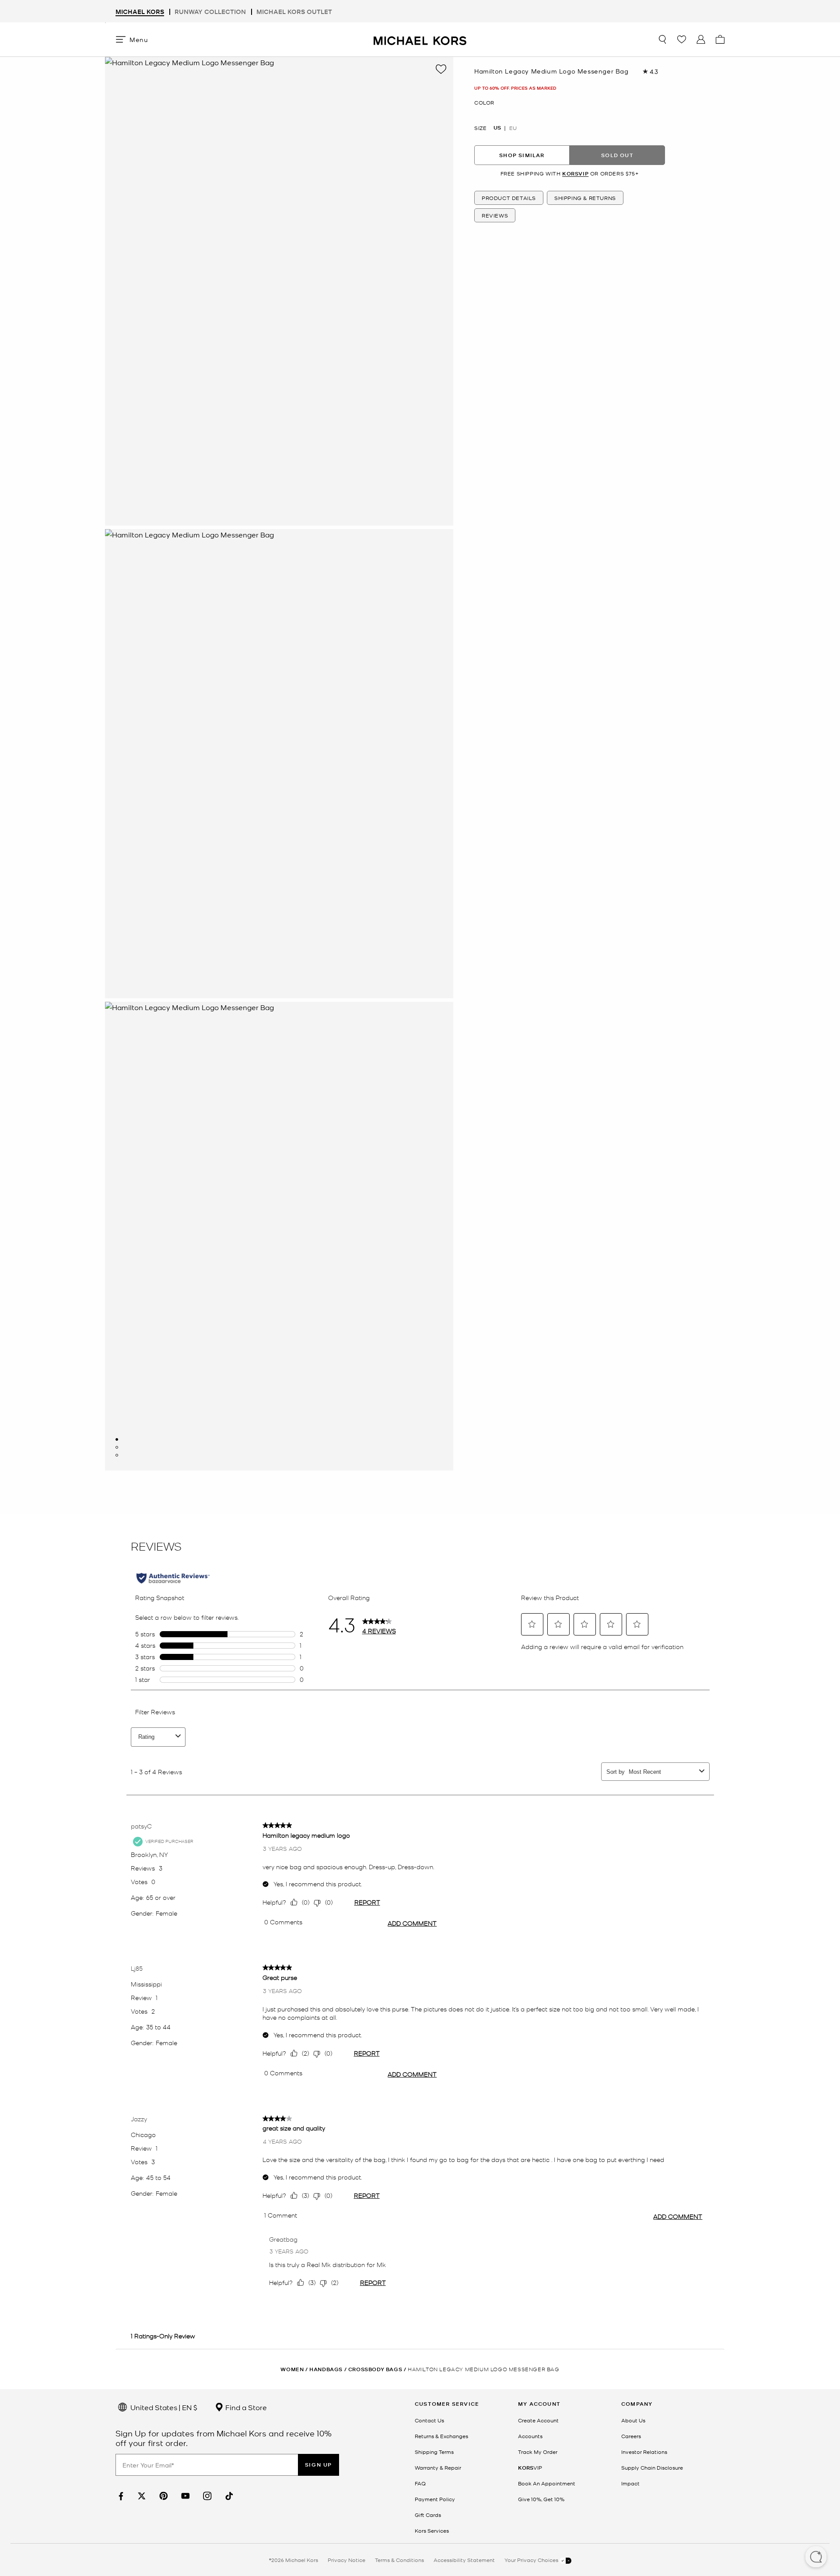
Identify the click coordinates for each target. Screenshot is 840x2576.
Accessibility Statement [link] (464, 2560)
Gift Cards (428, 2515)
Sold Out (617, 155)
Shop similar (522, 155)
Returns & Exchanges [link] (441, 2436)
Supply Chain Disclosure (652, 2467)
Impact (630, 2483)
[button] (816, 2558)
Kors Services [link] (432, 2530)
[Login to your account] (701, 39)
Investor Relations (644, 2452)
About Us (633, 2420)
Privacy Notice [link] (346, 2560)
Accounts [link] (530, 2436)
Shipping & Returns (585, 198)
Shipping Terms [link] (434, 2452)
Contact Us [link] (429, 2420)
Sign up (318, 2465)
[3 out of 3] (117, 1455)
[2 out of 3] (117, 1447)
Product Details (509, 198)
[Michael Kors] (420, 39)
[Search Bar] (662, 39)
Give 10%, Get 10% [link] (541, 2499)
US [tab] (497, 128)
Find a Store (245, 2407)
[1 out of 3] (117, 1439)
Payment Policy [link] (435, 2499)
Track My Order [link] (538, 2452)
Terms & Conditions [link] (399, 2560)
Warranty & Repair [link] (438, 2467)
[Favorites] (682, 39)
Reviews (495, 215)
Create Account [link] (538, 2420)
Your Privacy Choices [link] (532, 2560)
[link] (120, 2496)
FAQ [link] (420, 2483)
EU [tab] (513, 128)
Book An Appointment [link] (547, 2483)
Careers (631, 2436)
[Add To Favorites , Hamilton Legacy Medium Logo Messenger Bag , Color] (441, 69)
